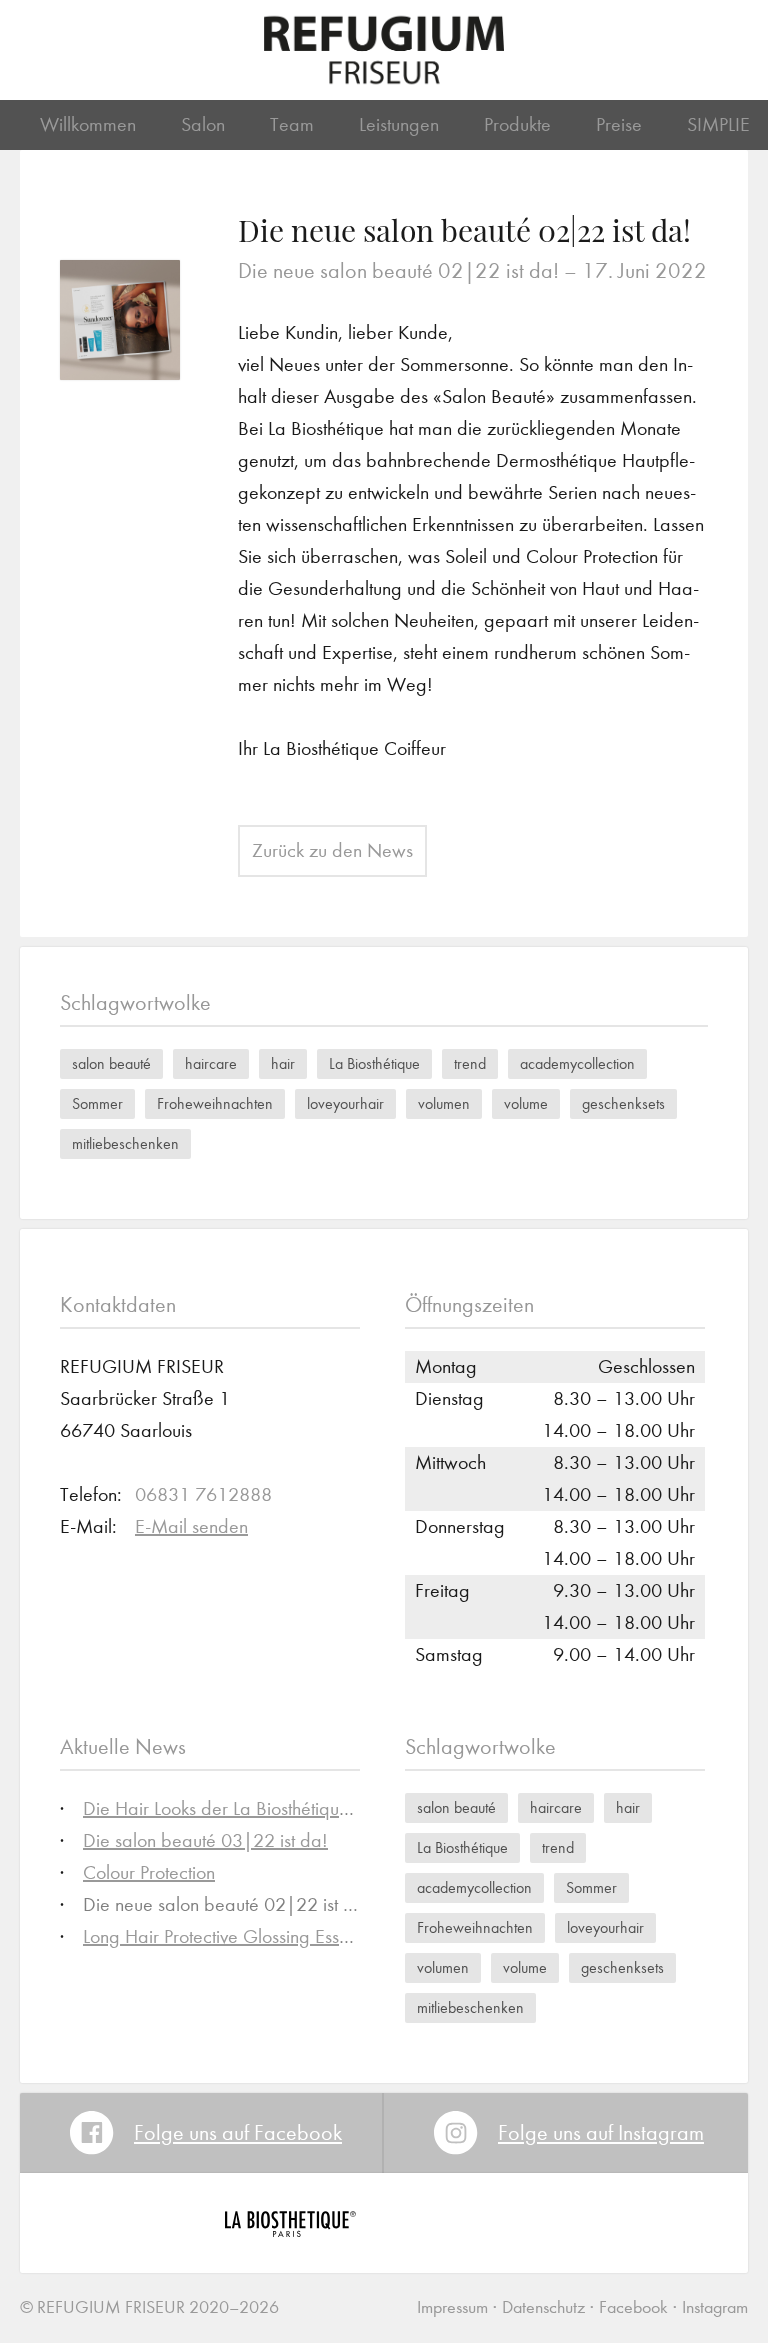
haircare (211, 1063)
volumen (444, 1103)
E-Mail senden (191, 1526)
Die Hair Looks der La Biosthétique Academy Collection (297, 1808)
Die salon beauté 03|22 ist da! (205, 1840)
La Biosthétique (374, 1063)
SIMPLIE (718, 124)
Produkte (517, 124)
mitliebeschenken (125, 1143)
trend (470, 1063)
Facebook (633, 2307)
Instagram (715, 2307)
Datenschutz (543, 2307)
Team (292, 124)
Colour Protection (149, 1872)
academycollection (577, 1063)
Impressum (452, 2307)
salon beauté (111, 1063)
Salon (203, 124)
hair (283, 1063)
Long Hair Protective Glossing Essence (230, 1936)
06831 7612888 (203, 1494)
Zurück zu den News (332, 850)
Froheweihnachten (215, 1103)
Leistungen (399, 124)
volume (526, 1103)
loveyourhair (345, 1103)
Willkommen (88, 124)
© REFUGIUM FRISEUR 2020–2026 (149, 2307)
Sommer (97, 1103)
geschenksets (623, 1103)
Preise (619, 124)
